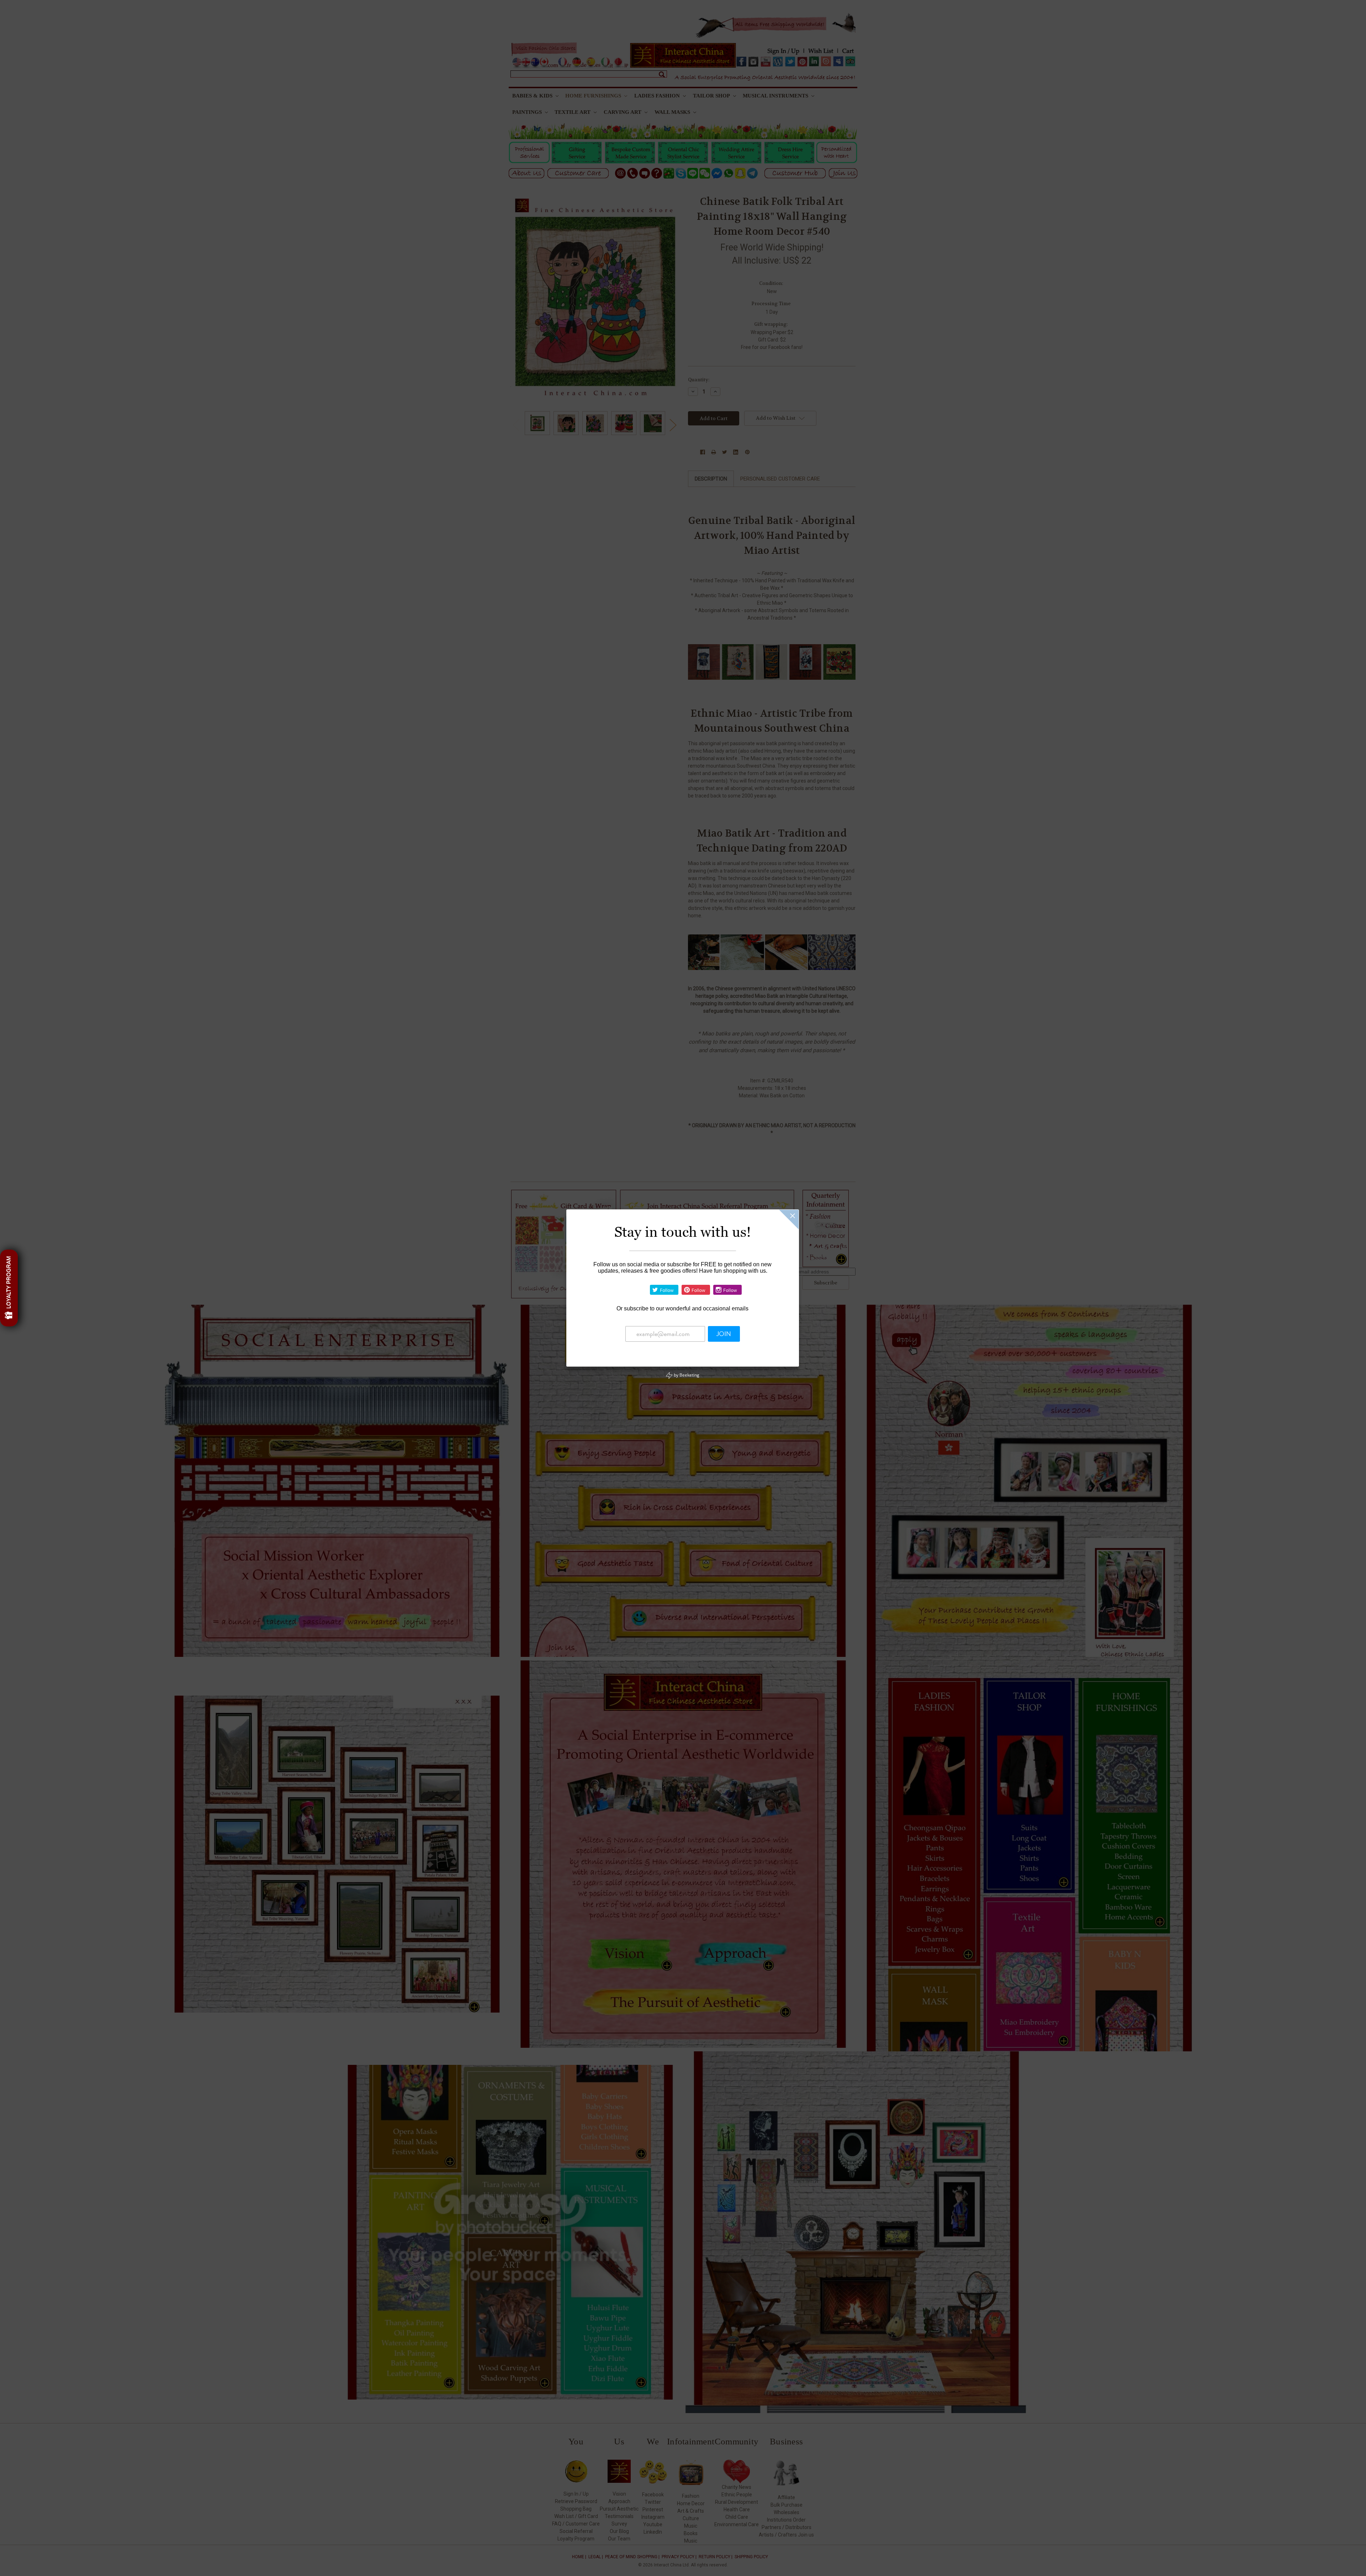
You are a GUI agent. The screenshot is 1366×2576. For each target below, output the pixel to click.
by (686, 1375)
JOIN (724, 1334)
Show (9, 1288)
